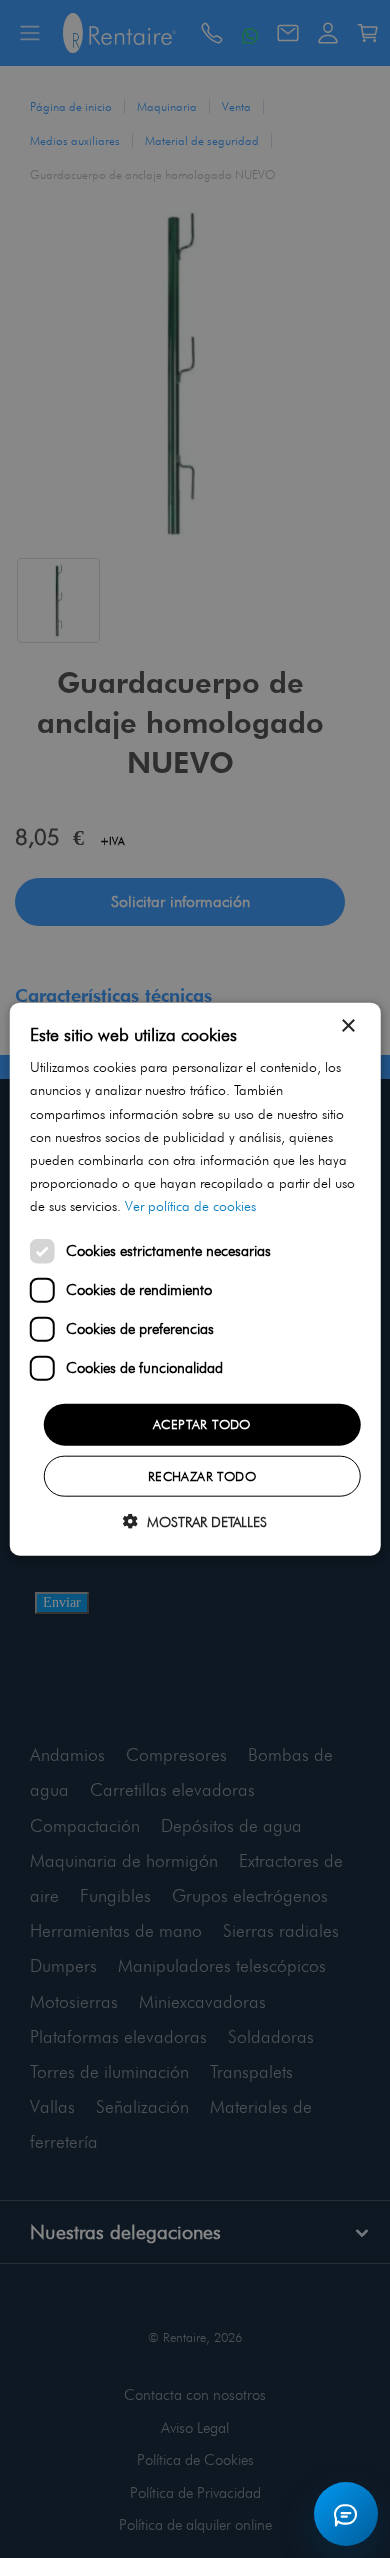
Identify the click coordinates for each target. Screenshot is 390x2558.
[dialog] (195, 1279)
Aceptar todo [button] (202, 1424)
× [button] (347, 1026)
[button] (195, 1520)
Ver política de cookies (190, 1206)
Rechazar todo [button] (202, 1475)
